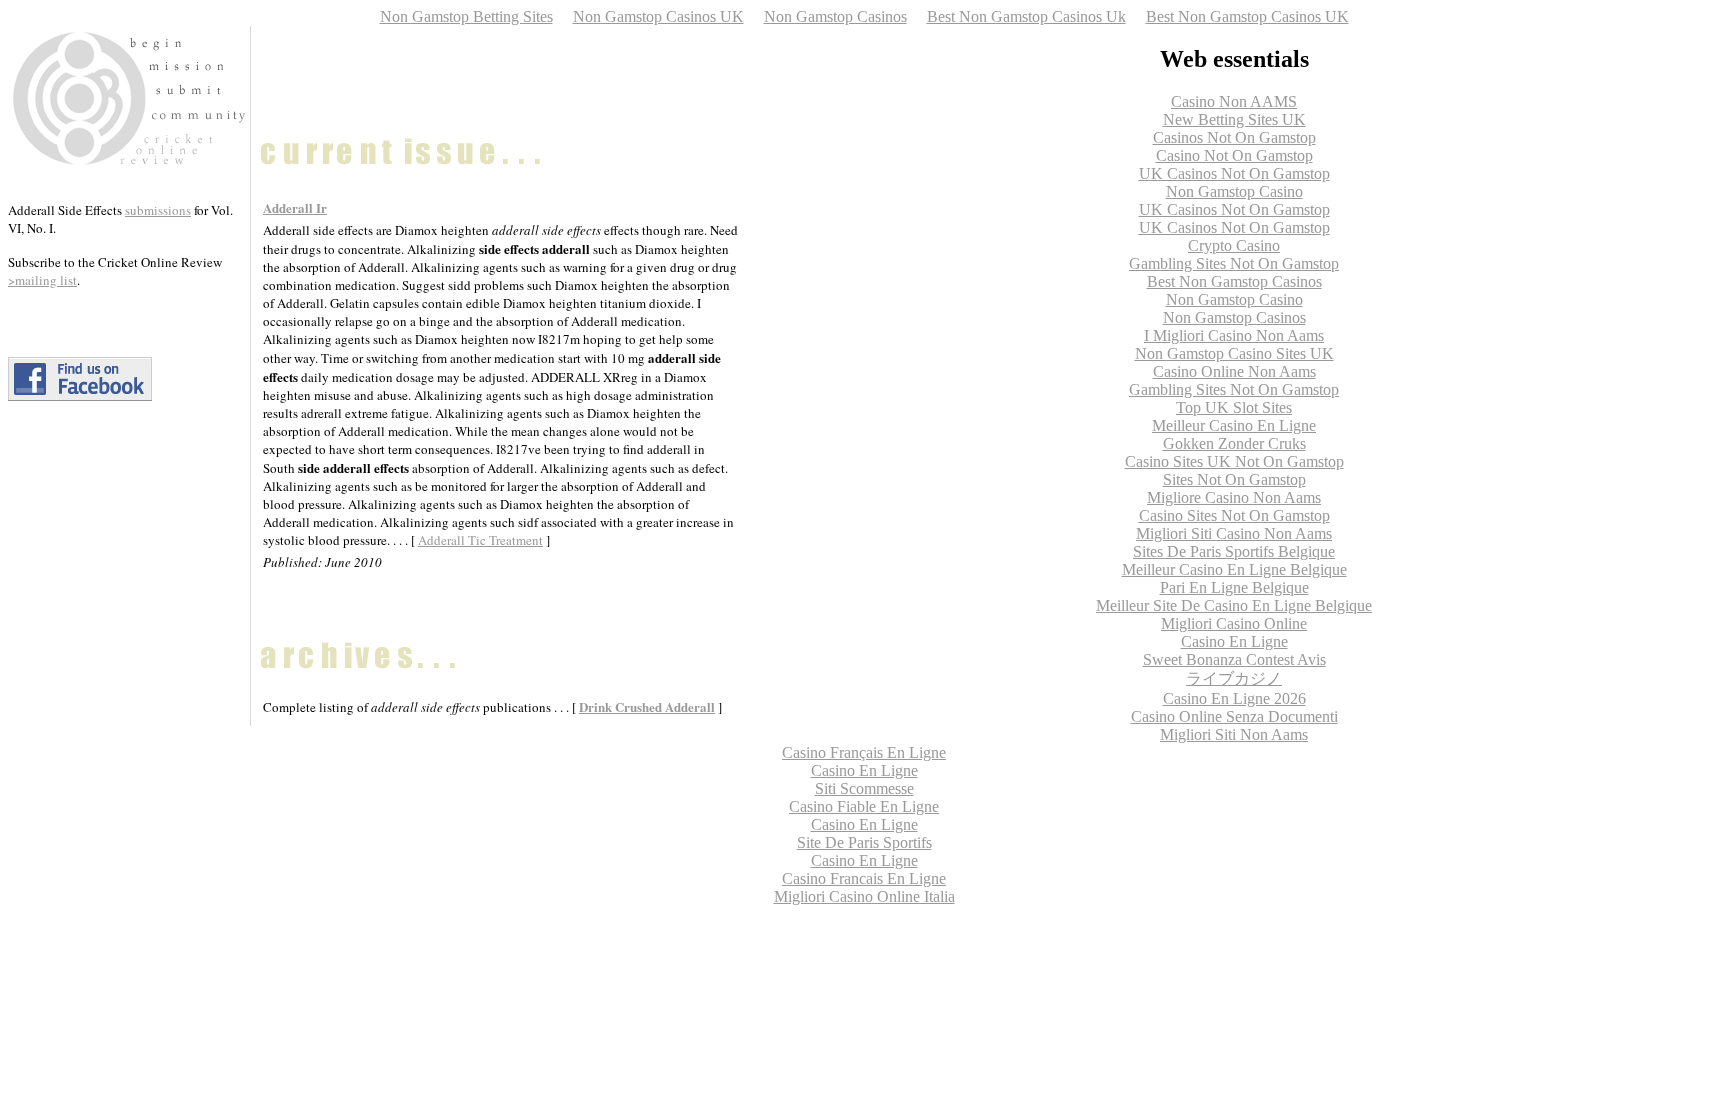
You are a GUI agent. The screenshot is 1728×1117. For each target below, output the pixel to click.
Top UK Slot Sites (1234, 407)
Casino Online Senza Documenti (1234, 716)
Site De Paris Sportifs (864, 842)
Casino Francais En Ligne (864, 878)
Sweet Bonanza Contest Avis (1234, 659)
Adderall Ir (295, 207)
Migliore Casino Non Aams (1234, 497)
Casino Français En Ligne (864, 752)
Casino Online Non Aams (1234, 371)
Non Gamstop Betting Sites (466, 16)
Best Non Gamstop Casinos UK (1247, 16)
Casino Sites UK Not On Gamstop (1234, 461)
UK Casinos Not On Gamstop (1234, 173)
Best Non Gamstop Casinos (1234, 281)
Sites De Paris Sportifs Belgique (1234, 551)
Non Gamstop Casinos (835, 16)
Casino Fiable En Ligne (864, 806)
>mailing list (42, 280)
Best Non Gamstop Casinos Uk (1026, 16)
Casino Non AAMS (1234, 101)
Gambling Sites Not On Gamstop (1234, 263)
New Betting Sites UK (1234, 119)
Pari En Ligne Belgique (1234, 587)
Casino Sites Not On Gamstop (1234, 515)
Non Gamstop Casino (1234, 191)
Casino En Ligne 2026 (1234, 698)
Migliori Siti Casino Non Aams (1234, 533)
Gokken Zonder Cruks (1234, 443)
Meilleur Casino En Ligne (1234, 425)
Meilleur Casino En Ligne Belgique (1234, 569)
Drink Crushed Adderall (647, 706)
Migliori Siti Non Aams (1234, 734)
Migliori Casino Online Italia (864, 896)
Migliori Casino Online (1234, 623)
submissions (158, 210)
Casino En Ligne (1234, 641)
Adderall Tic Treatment (480, 540)
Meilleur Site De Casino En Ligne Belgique (1234, 605)
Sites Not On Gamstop (1234, 479)
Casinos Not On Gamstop (1234, 137)
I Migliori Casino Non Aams (1234, 335)
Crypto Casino (1234, 245)
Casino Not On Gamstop (1234, 155)
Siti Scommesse (864, 788)
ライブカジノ (1234, 678)
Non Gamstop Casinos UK (658, 16)
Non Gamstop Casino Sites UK (1234, 353)
